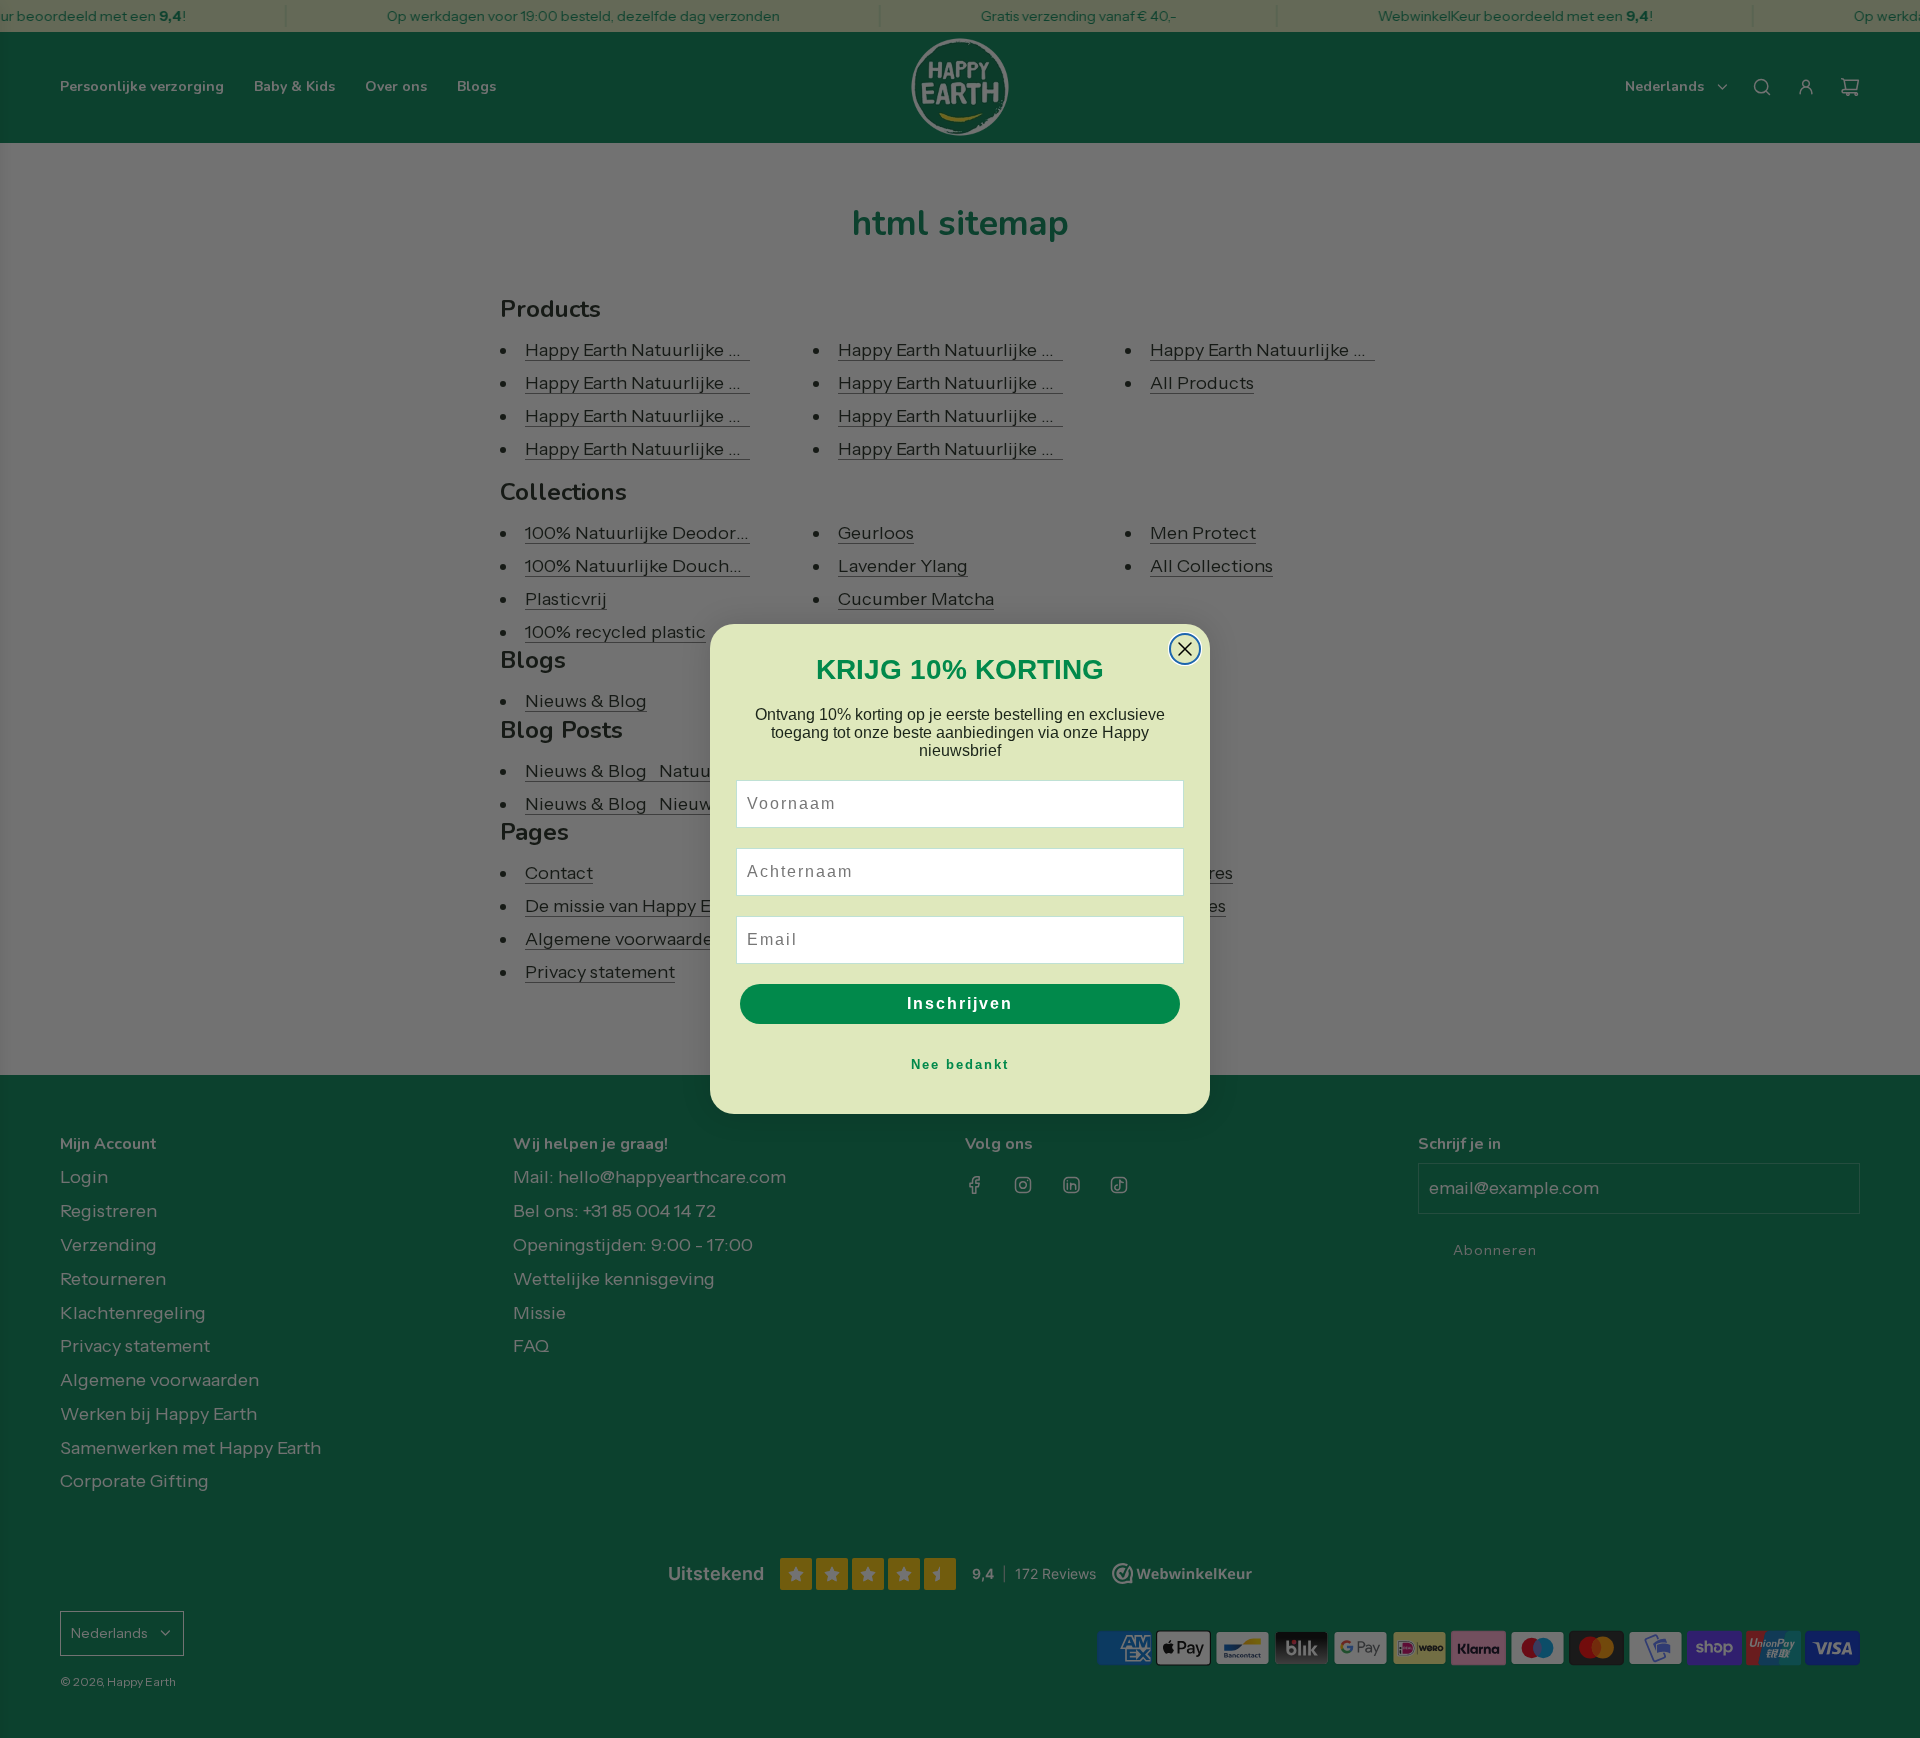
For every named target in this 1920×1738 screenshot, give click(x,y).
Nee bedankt (960, 1064)
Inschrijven (960, 1003)
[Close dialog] (1185, 649)
